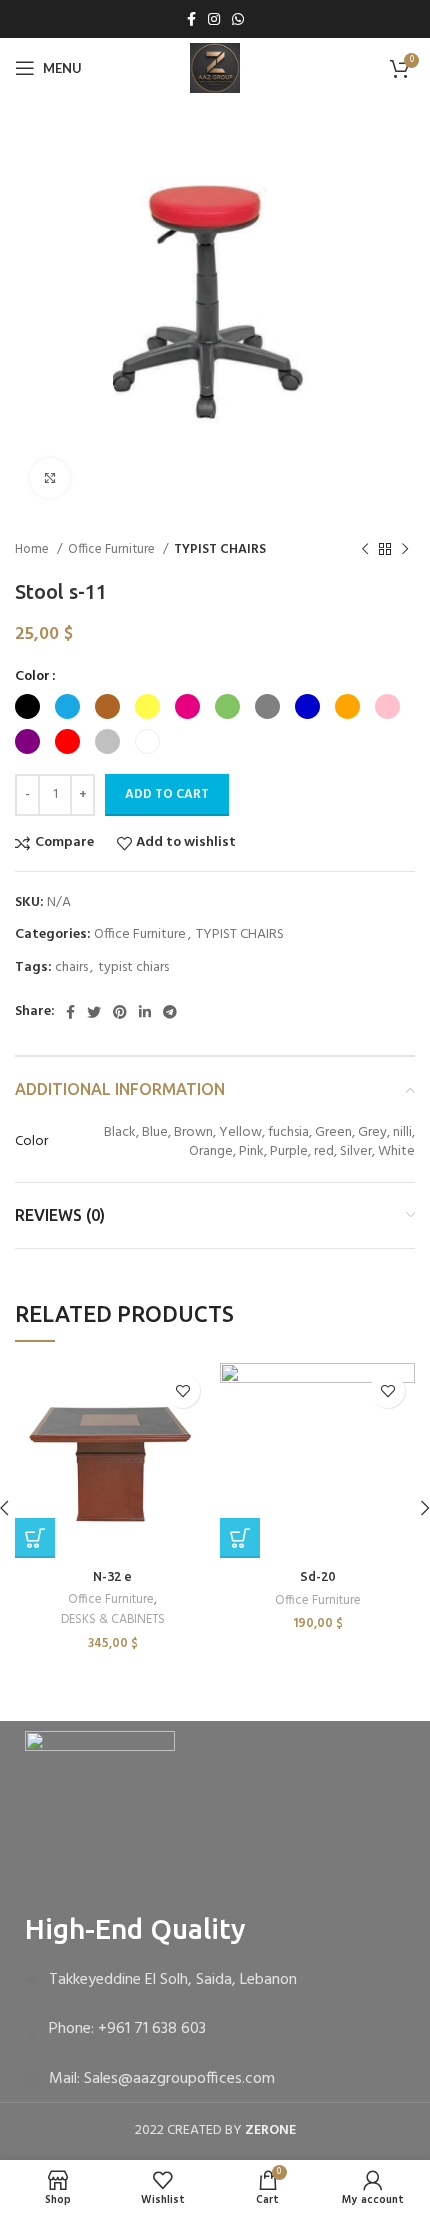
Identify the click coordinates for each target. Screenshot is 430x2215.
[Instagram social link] (214, 19)
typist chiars (133, 967)
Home (33, 549)
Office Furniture (113, 549)
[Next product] (405, 550)
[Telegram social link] (170, 1012)
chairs (71, 967)
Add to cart (167, 794)
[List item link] (215, 1981)
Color (32, 677)
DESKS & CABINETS (113, 1620)
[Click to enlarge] (50, 478)
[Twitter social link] (94, 1012)
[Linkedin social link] (145, 1012)
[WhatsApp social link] (238, 19)
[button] (35, 1538)
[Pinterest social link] (120, 1012)
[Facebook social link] (191, 19)
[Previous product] (365, 550)
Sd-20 (317, 1576)
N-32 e (112, 1576)
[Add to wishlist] (182, 1390)
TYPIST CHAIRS (220, 549)
